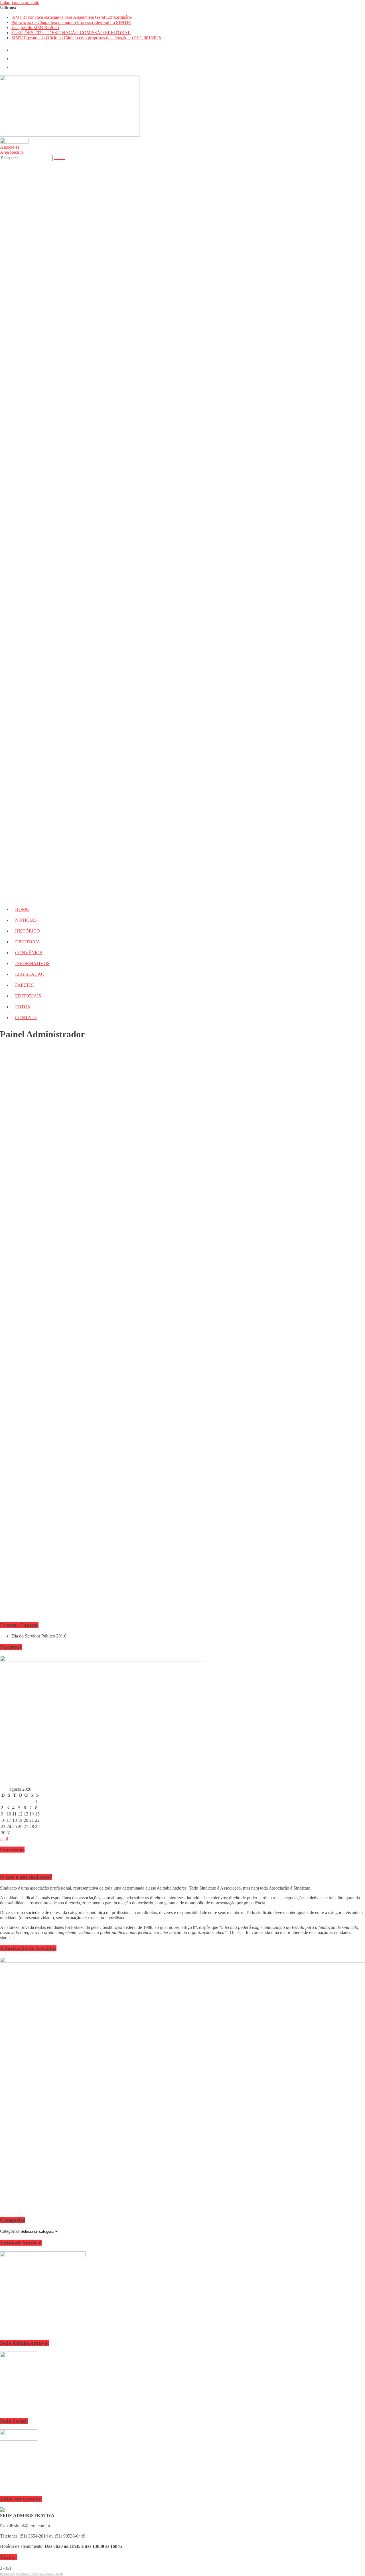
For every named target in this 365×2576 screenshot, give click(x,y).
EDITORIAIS (28, 996)
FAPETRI (24, 985)
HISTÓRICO (28, 931)
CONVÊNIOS (29, 953)
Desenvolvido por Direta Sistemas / (20, 2574)
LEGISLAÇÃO (30, 974)
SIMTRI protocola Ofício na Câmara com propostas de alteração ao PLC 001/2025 (86, 38)
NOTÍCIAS (26, 920)
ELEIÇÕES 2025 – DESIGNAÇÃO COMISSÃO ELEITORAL (71, 33)
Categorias (10, 2231)
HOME (22, 909)
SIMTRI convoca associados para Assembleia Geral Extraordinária (72, 17)
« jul (4, 1839)
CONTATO (26, 1018)
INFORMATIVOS (32, 963)
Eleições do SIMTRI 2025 (35, 27)
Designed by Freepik (52, 2574)
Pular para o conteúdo (20, 2)
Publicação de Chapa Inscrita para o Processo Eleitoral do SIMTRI (71, 22)
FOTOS (23, 1007)
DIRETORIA (28, 942)
